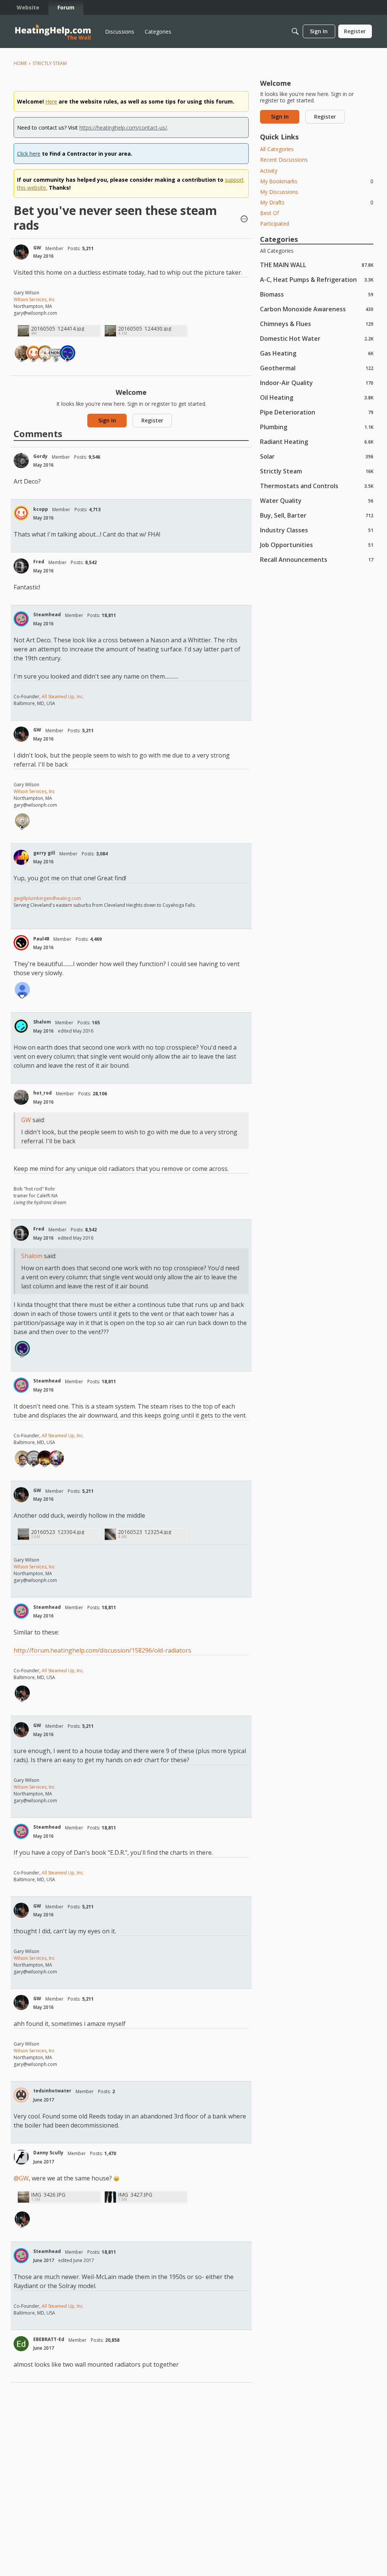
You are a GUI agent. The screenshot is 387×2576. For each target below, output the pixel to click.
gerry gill (44, 853)
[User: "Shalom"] (21, 1026)
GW (37, 248)
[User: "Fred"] (21, 566)
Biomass (317, 294)
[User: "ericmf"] (22, 990)
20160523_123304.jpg (58, 1532)
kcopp (41, 509)
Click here (29, 154)
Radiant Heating (317, 441)
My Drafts (317, 202)
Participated (275, 223)
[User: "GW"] (21, 252)
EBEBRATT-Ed (49, 2339)
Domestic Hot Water (317, 338)
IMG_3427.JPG (135, 2195)
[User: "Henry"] (68, 353)
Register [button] (152, 420)
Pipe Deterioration (317, 412)
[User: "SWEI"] (56, 353)
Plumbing (317, 427)
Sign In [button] (107, 420)
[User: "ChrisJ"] (34, 1458)
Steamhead (47, 615)
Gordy (40, 456)
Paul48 (41, 939)
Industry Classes (317, 530)
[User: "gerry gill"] (21, 857)
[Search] (295, 31)
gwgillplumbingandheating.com (47, 898)
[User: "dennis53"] (22, 821)
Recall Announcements (317, 559)
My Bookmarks (317, 181)
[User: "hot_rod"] (21, 1097)
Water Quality (317, 500)
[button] (244, 220)
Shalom (42, 1022)
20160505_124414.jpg (58, 329)
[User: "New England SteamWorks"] (45, 353)
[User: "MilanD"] (56, 1458)
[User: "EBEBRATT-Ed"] (21, 2344)
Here (51, 101)
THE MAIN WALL (317, 265)
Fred (39, 562)
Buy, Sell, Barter (317, 515)
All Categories (277, 149)
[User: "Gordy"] (21, 461)
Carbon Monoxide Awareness (317, 309)
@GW (21, 2178)
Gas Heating (317, 353)
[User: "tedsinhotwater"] (21, 2095)
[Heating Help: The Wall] (53, 32)
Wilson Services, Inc (34, 299)
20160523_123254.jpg (145, 1532)
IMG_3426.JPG (48, 2195)
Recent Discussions (284, 160)
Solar (317, 456)
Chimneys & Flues (317, 324)
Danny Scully (48, 2153)
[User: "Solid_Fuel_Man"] (45, 1458)
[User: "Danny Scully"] (21, 2157)
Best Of (269, 213)
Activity (269, 171)
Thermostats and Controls (317, 486)
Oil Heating (317, 397)
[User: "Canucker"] (22, 1458)
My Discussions (279, 192)
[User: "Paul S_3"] (22, 353)
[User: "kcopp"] (34, 353)
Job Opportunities (317, 545)
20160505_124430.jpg (145, 329)
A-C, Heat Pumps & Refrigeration (317, 279)
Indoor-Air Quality (317, 383)
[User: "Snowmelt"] (22, 1348)
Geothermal (317, 368)
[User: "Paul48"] (21, 943)
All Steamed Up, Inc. (62, 697)
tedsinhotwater (52, 2091)
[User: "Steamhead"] (21, 619)
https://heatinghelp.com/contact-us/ (123, 128)
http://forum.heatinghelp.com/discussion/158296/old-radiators (102, 1650)
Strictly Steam (317, 471)
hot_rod (43, 1093)
